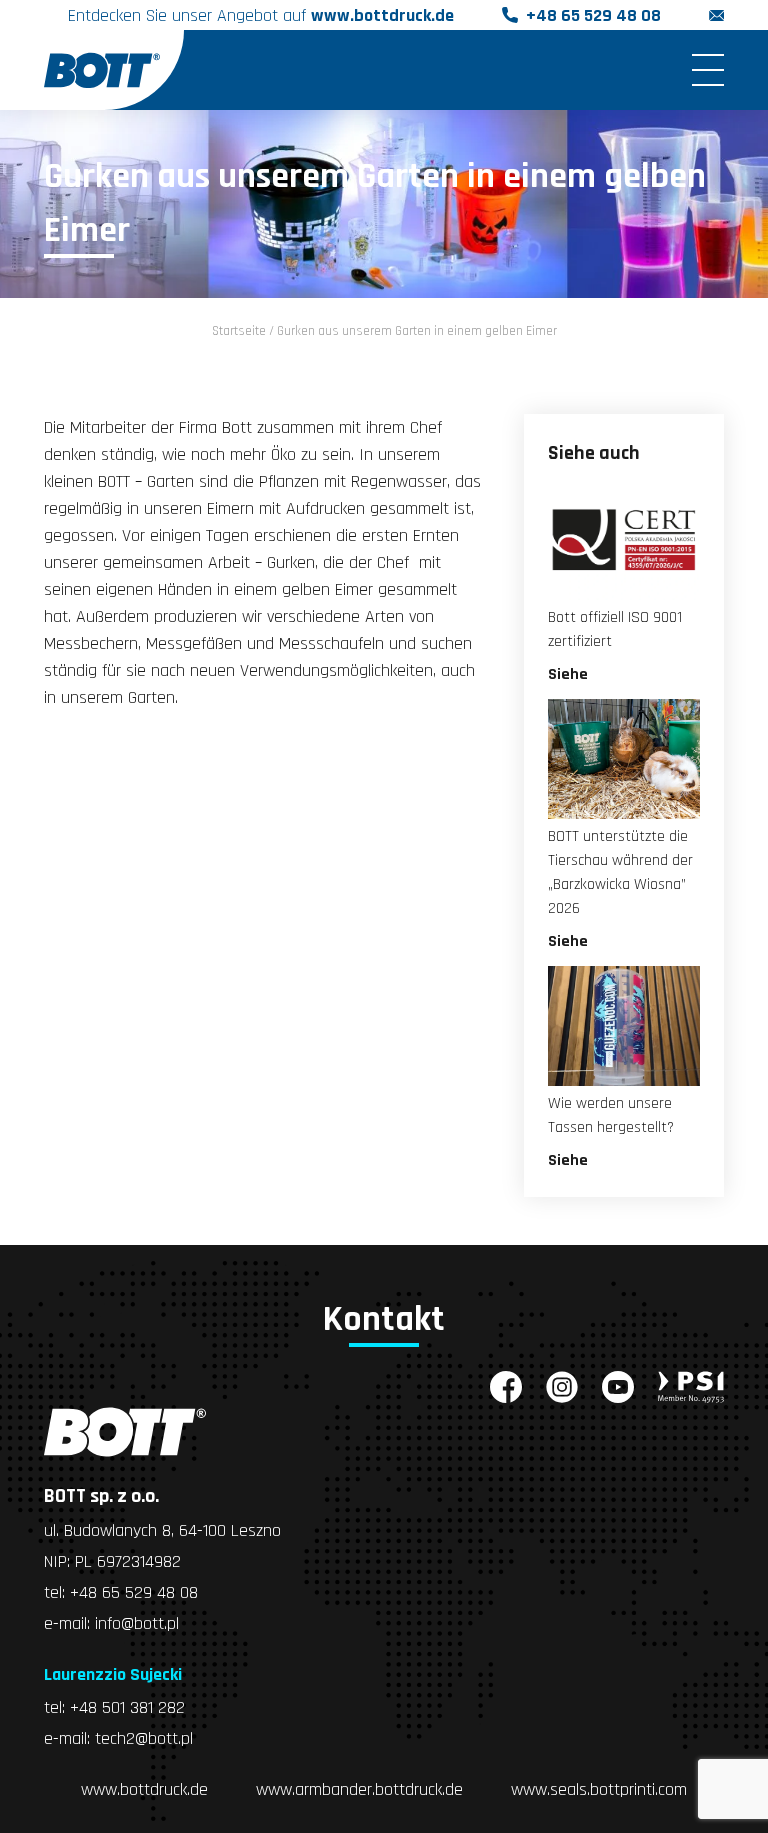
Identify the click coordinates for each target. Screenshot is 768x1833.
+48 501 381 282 (127, 1707)
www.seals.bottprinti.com (599, 1789)
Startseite (239, 331)
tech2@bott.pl (144, 1738)
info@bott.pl (137, 1623)
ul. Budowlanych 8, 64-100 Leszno (162, 1530)
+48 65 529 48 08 (593, 15)
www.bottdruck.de (382, 15)
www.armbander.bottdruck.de (359, 1789)
